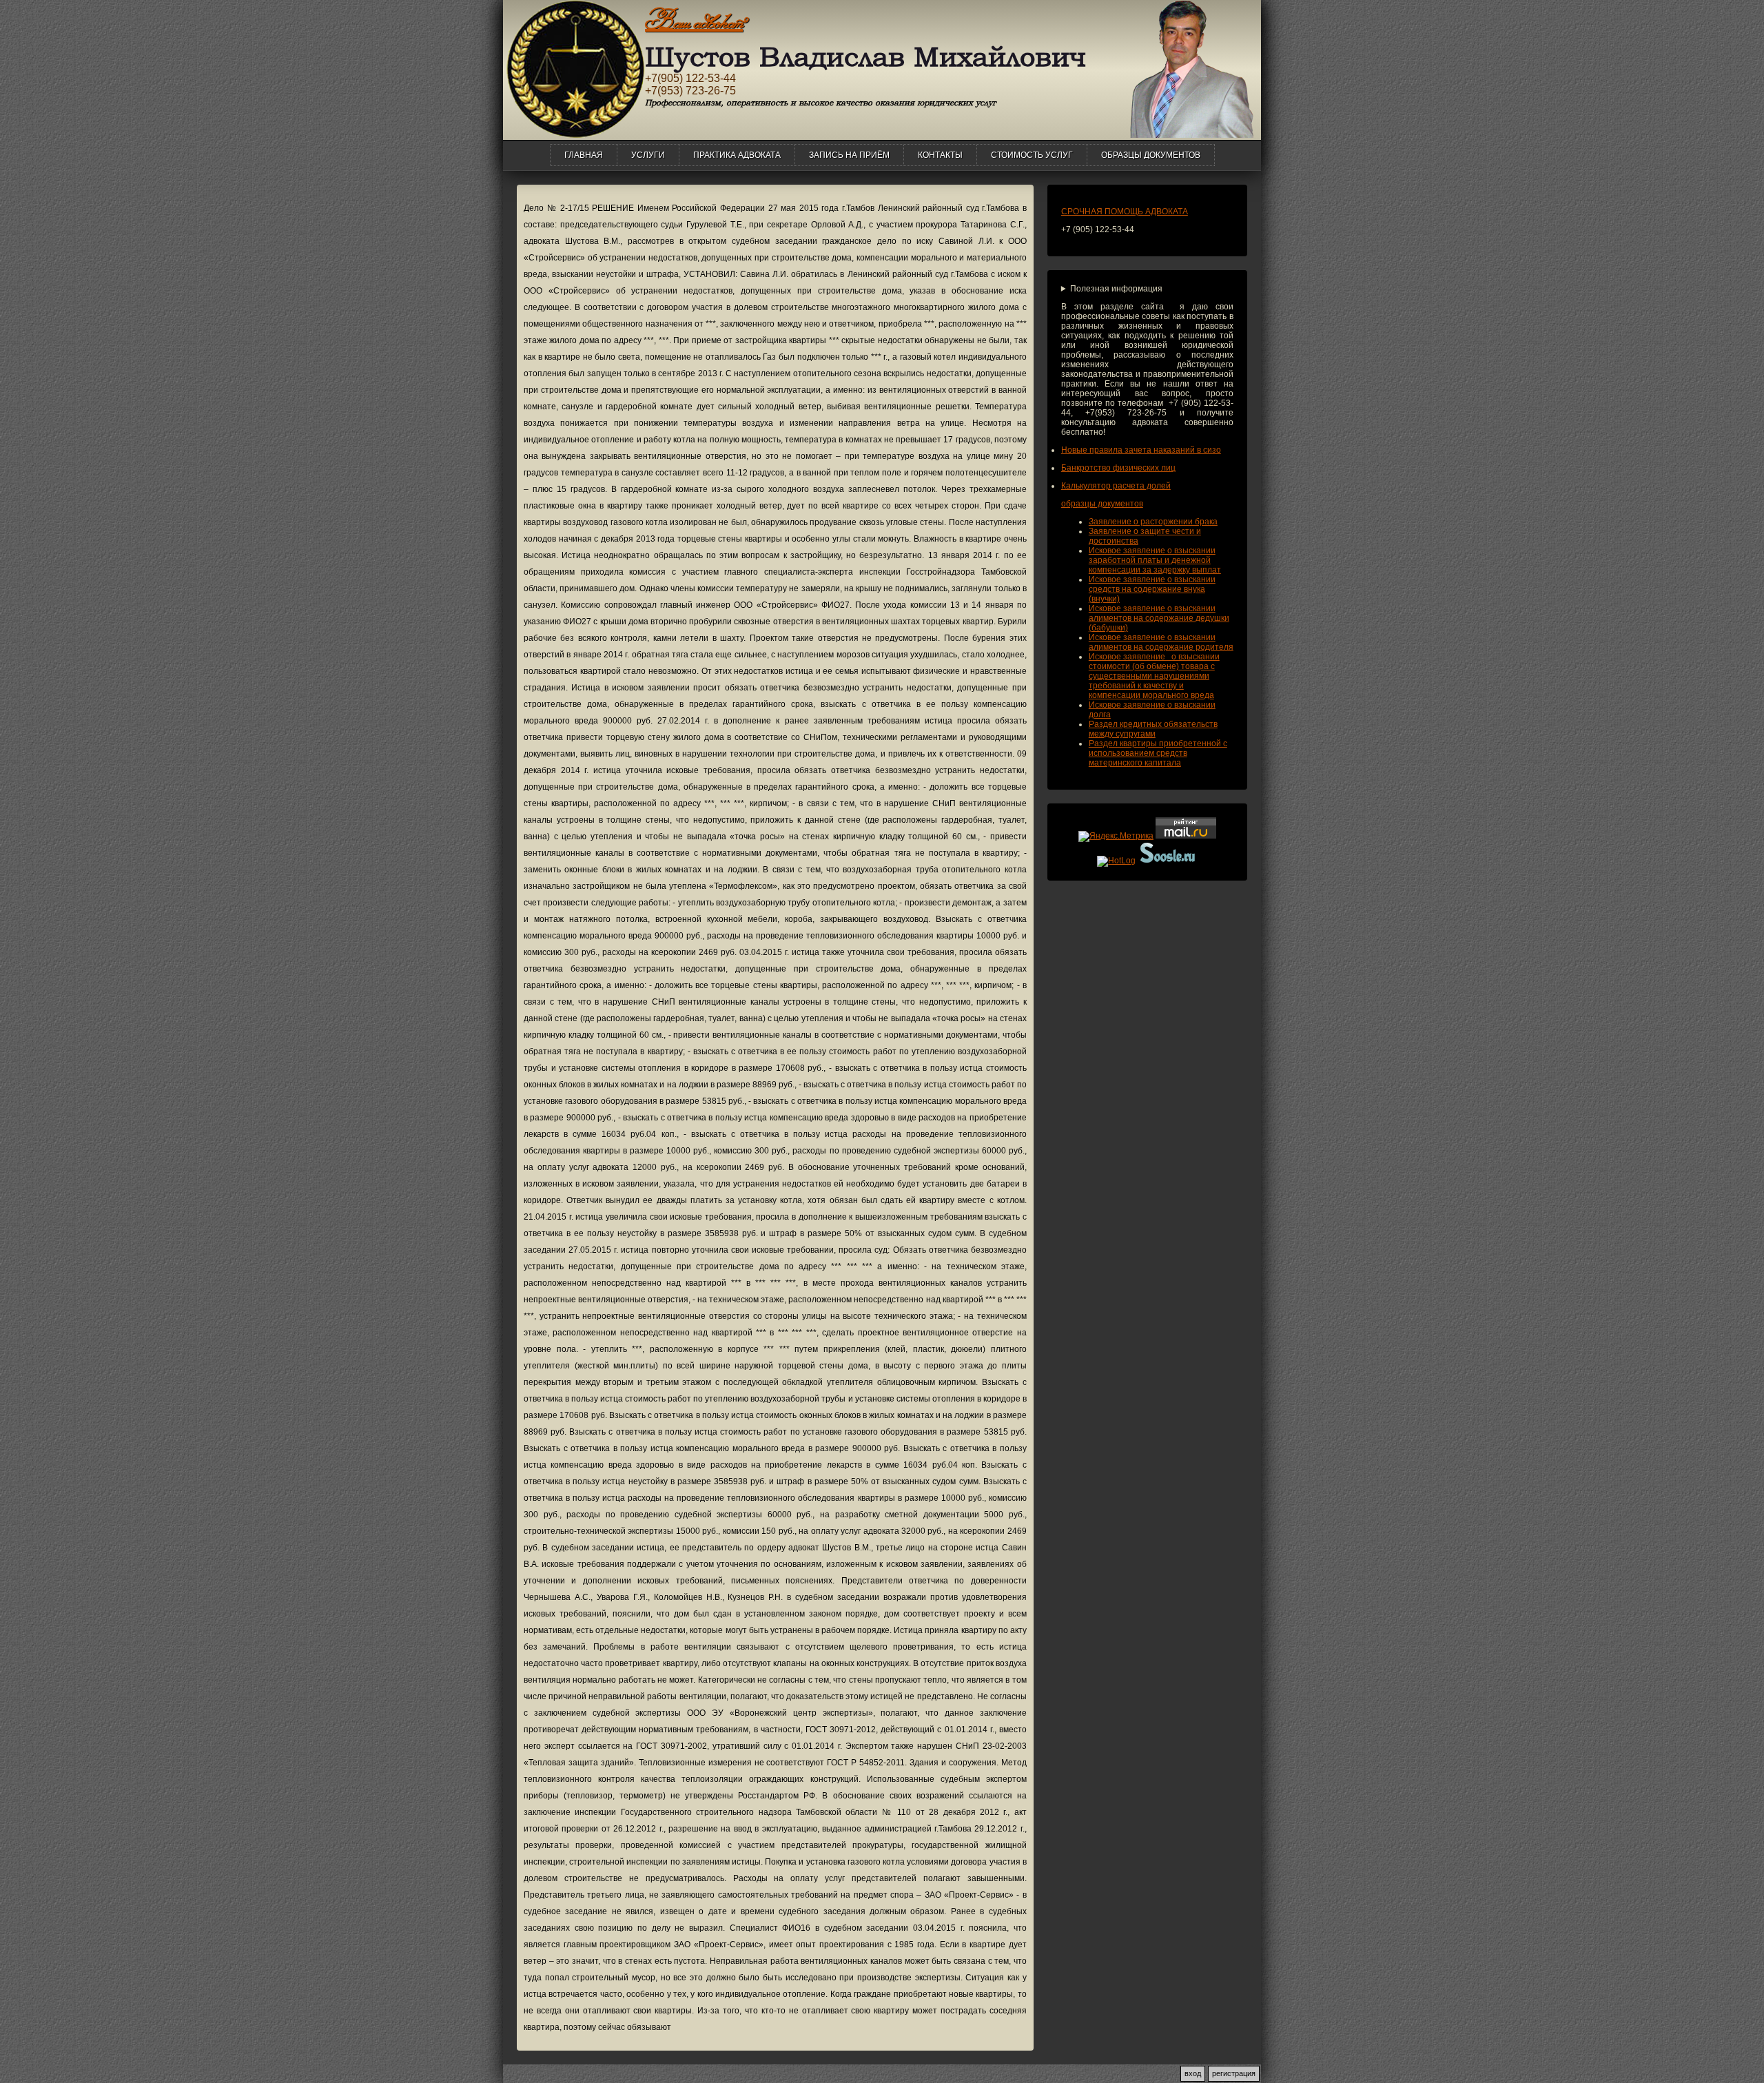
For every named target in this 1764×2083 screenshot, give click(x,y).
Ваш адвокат (694, 21)
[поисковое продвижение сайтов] (1168, 861)
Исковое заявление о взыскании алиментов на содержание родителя (1161, 642)
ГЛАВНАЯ (584, 155)
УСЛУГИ (648, 155)
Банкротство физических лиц (1118, 468)
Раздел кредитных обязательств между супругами (1153, 729)
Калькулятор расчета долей (1116, 486)
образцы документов (1102, 504)
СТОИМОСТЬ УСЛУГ (1032, 155)
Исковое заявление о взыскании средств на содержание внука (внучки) (1152, 589)
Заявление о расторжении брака (1153, 522)
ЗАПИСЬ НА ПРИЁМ (849, 155)
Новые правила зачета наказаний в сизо (1141, 450)
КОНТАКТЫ (940, 155)
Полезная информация (1116, 289)
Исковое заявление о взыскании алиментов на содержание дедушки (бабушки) (1159, 618)
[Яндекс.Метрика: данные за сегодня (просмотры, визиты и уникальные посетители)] (1116, 837)
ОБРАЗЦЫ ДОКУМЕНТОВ (1151, 155)
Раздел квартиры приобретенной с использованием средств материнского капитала (1158, 753)
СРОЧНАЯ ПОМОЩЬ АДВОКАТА (1125, 212)
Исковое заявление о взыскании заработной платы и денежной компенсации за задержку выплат (1155, 560)
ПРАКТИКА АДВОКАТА (737, 155)
